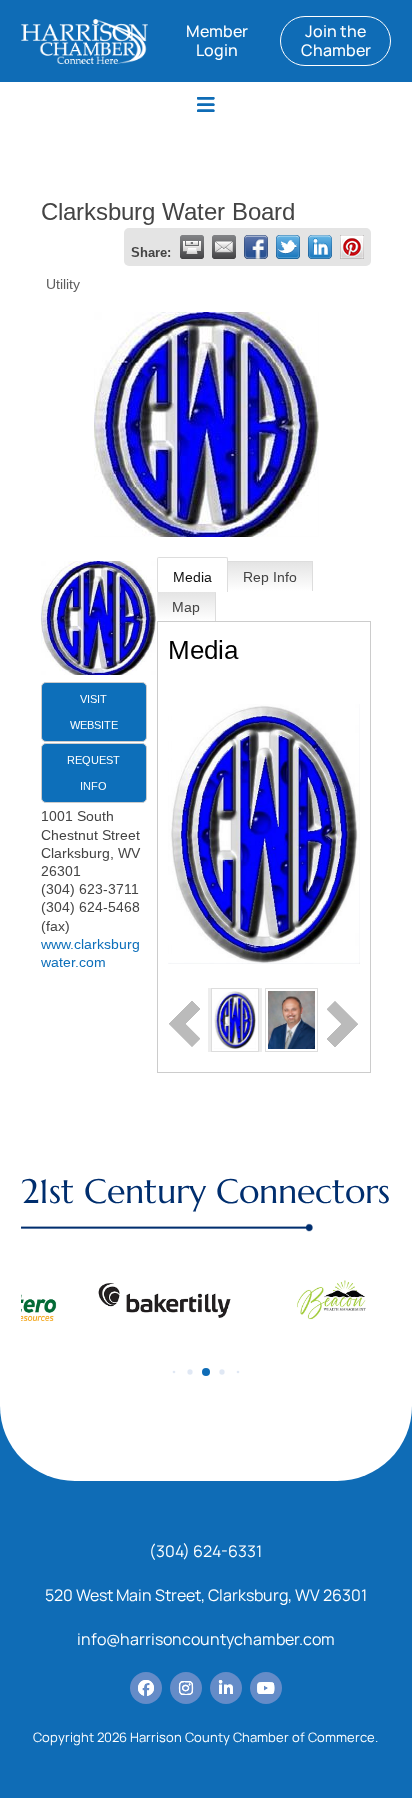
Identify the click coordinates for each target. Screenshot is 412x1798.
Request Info (93, 773)
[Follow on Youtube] (266, 1688)
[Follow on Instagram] (186, 1688)
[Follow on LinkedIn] (226, 1688)
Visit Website (94, 712)
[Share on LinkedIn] (320, 247)
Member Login (217, 40)
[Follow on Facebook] (146, 1688)
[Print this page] (192, 247)
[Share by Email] (224, 247)
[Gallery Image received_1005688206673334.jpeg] (291, 1019)
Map (186, 607)
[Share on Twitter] (288, 247)
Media (192, 577)
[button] (174, 1372)
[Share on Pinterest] (352, 247)
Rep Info (270, 577)
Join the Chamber (336, 40)
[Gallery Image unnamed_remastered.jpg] (235, 1019)
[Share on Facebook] (256, 247)
